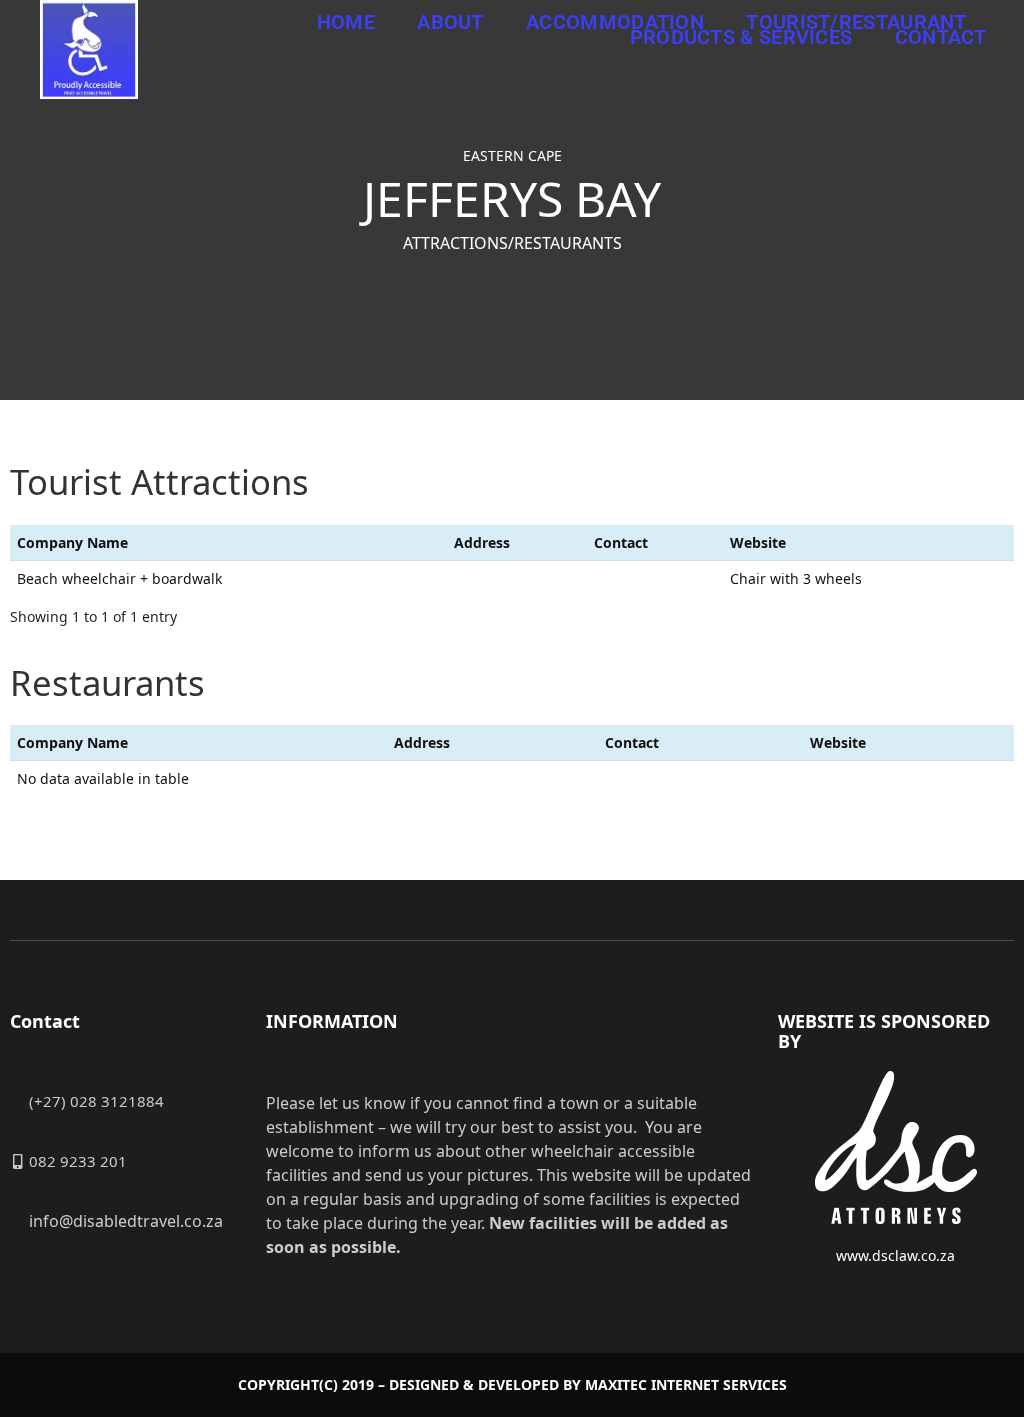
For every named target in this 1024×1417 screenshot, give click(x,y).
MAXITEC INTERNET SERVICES (686, 1384)
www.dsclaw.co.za (895, 1255)
